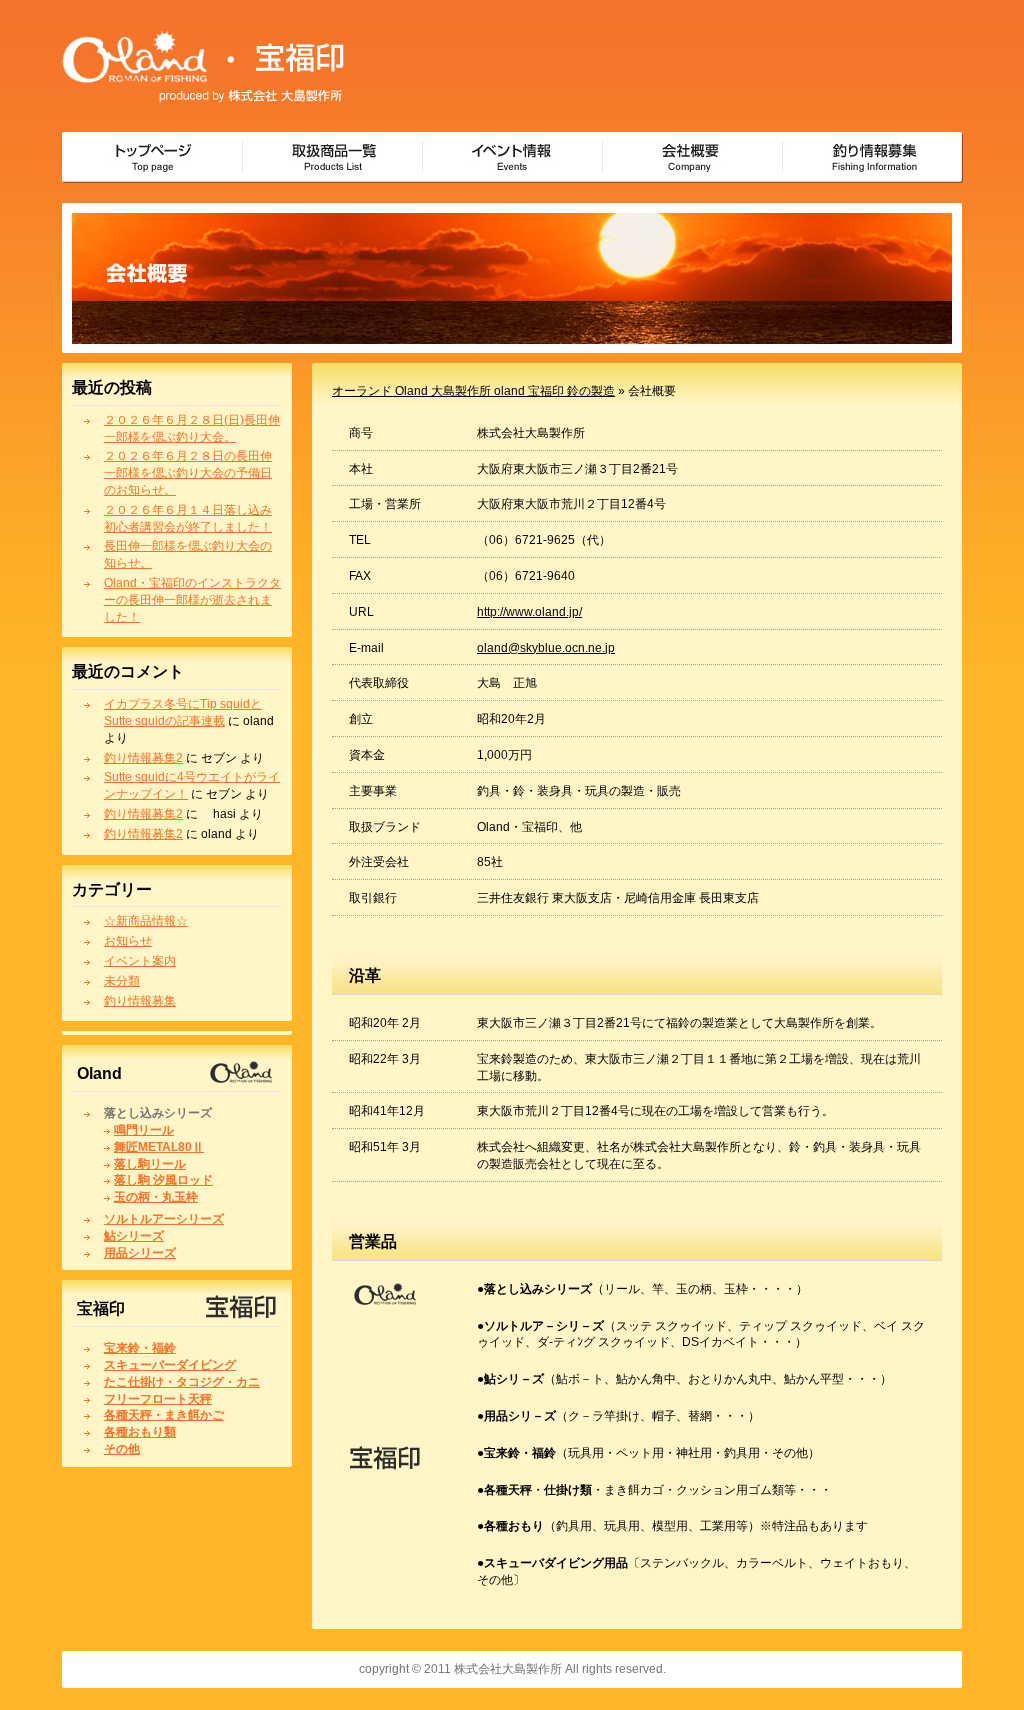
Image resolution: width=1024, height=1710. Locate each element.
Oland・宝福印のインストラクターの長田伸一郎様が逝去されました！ (192, 600)
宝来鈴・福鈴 (140, 1348)
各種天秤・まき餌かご (164, 1415)
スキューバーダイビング (170, 1365)
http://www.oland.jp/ (529, 612)
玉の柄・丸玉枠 (156, 1197)
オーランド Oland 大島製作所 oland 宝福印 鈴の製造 (473, 391)
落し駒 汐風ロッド (163, 1180)
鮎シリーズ (134, 1236)
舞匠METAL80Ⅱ (159, 1147)
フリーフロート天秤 (158, 1399)
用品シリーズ (140, 1253)
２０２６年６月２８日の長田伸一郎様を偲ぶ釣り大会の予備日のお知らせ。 (188, 473)
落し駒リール (150, 1164)
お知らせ (128, 941)
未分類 (122, 981)
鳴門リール (144, 1130)
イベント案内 (140, 961)
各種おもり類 (140, 1432)
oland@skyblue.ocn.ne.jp (546, 648)
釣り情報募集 (140, 1001)
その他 (122, 1449)
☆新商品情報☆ (146, 921)
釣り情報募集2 (143, 758)
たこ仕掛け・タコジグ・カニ (182, 1382)
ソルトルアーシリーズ (164, 1219)
